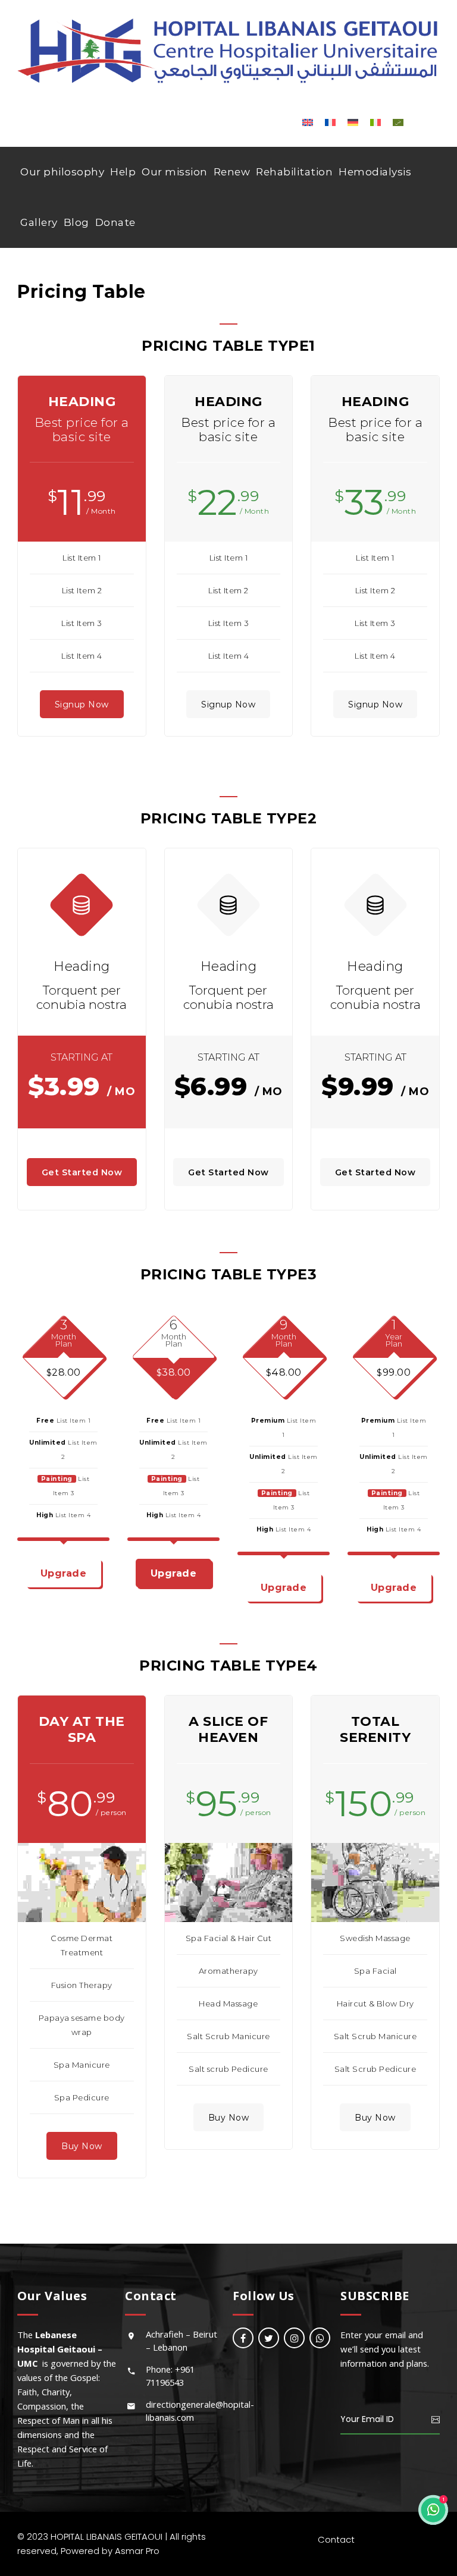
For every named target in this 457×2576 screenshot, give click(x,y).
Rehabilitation (294, 172)
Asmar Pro (137, 2551)
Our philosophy (62, 172)
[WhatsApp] (320, 2338)
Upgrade (64, 1573)
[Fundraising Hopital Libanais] (228, 50)
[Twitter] (269, 2338)
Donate (115, 222)
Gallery (39, 222)
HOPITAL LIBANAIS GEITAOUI (107, 2536)
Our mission (175, 172)
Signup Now (82, 704)
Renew (232, 172)
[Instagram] (294, 2338)
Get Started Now (82, 1172)
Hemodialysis (375, 172)
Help (123, 172)
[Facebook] (243, 2338)
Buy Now (82, 2146)
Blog (76, 222)
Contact (336, 2539)
